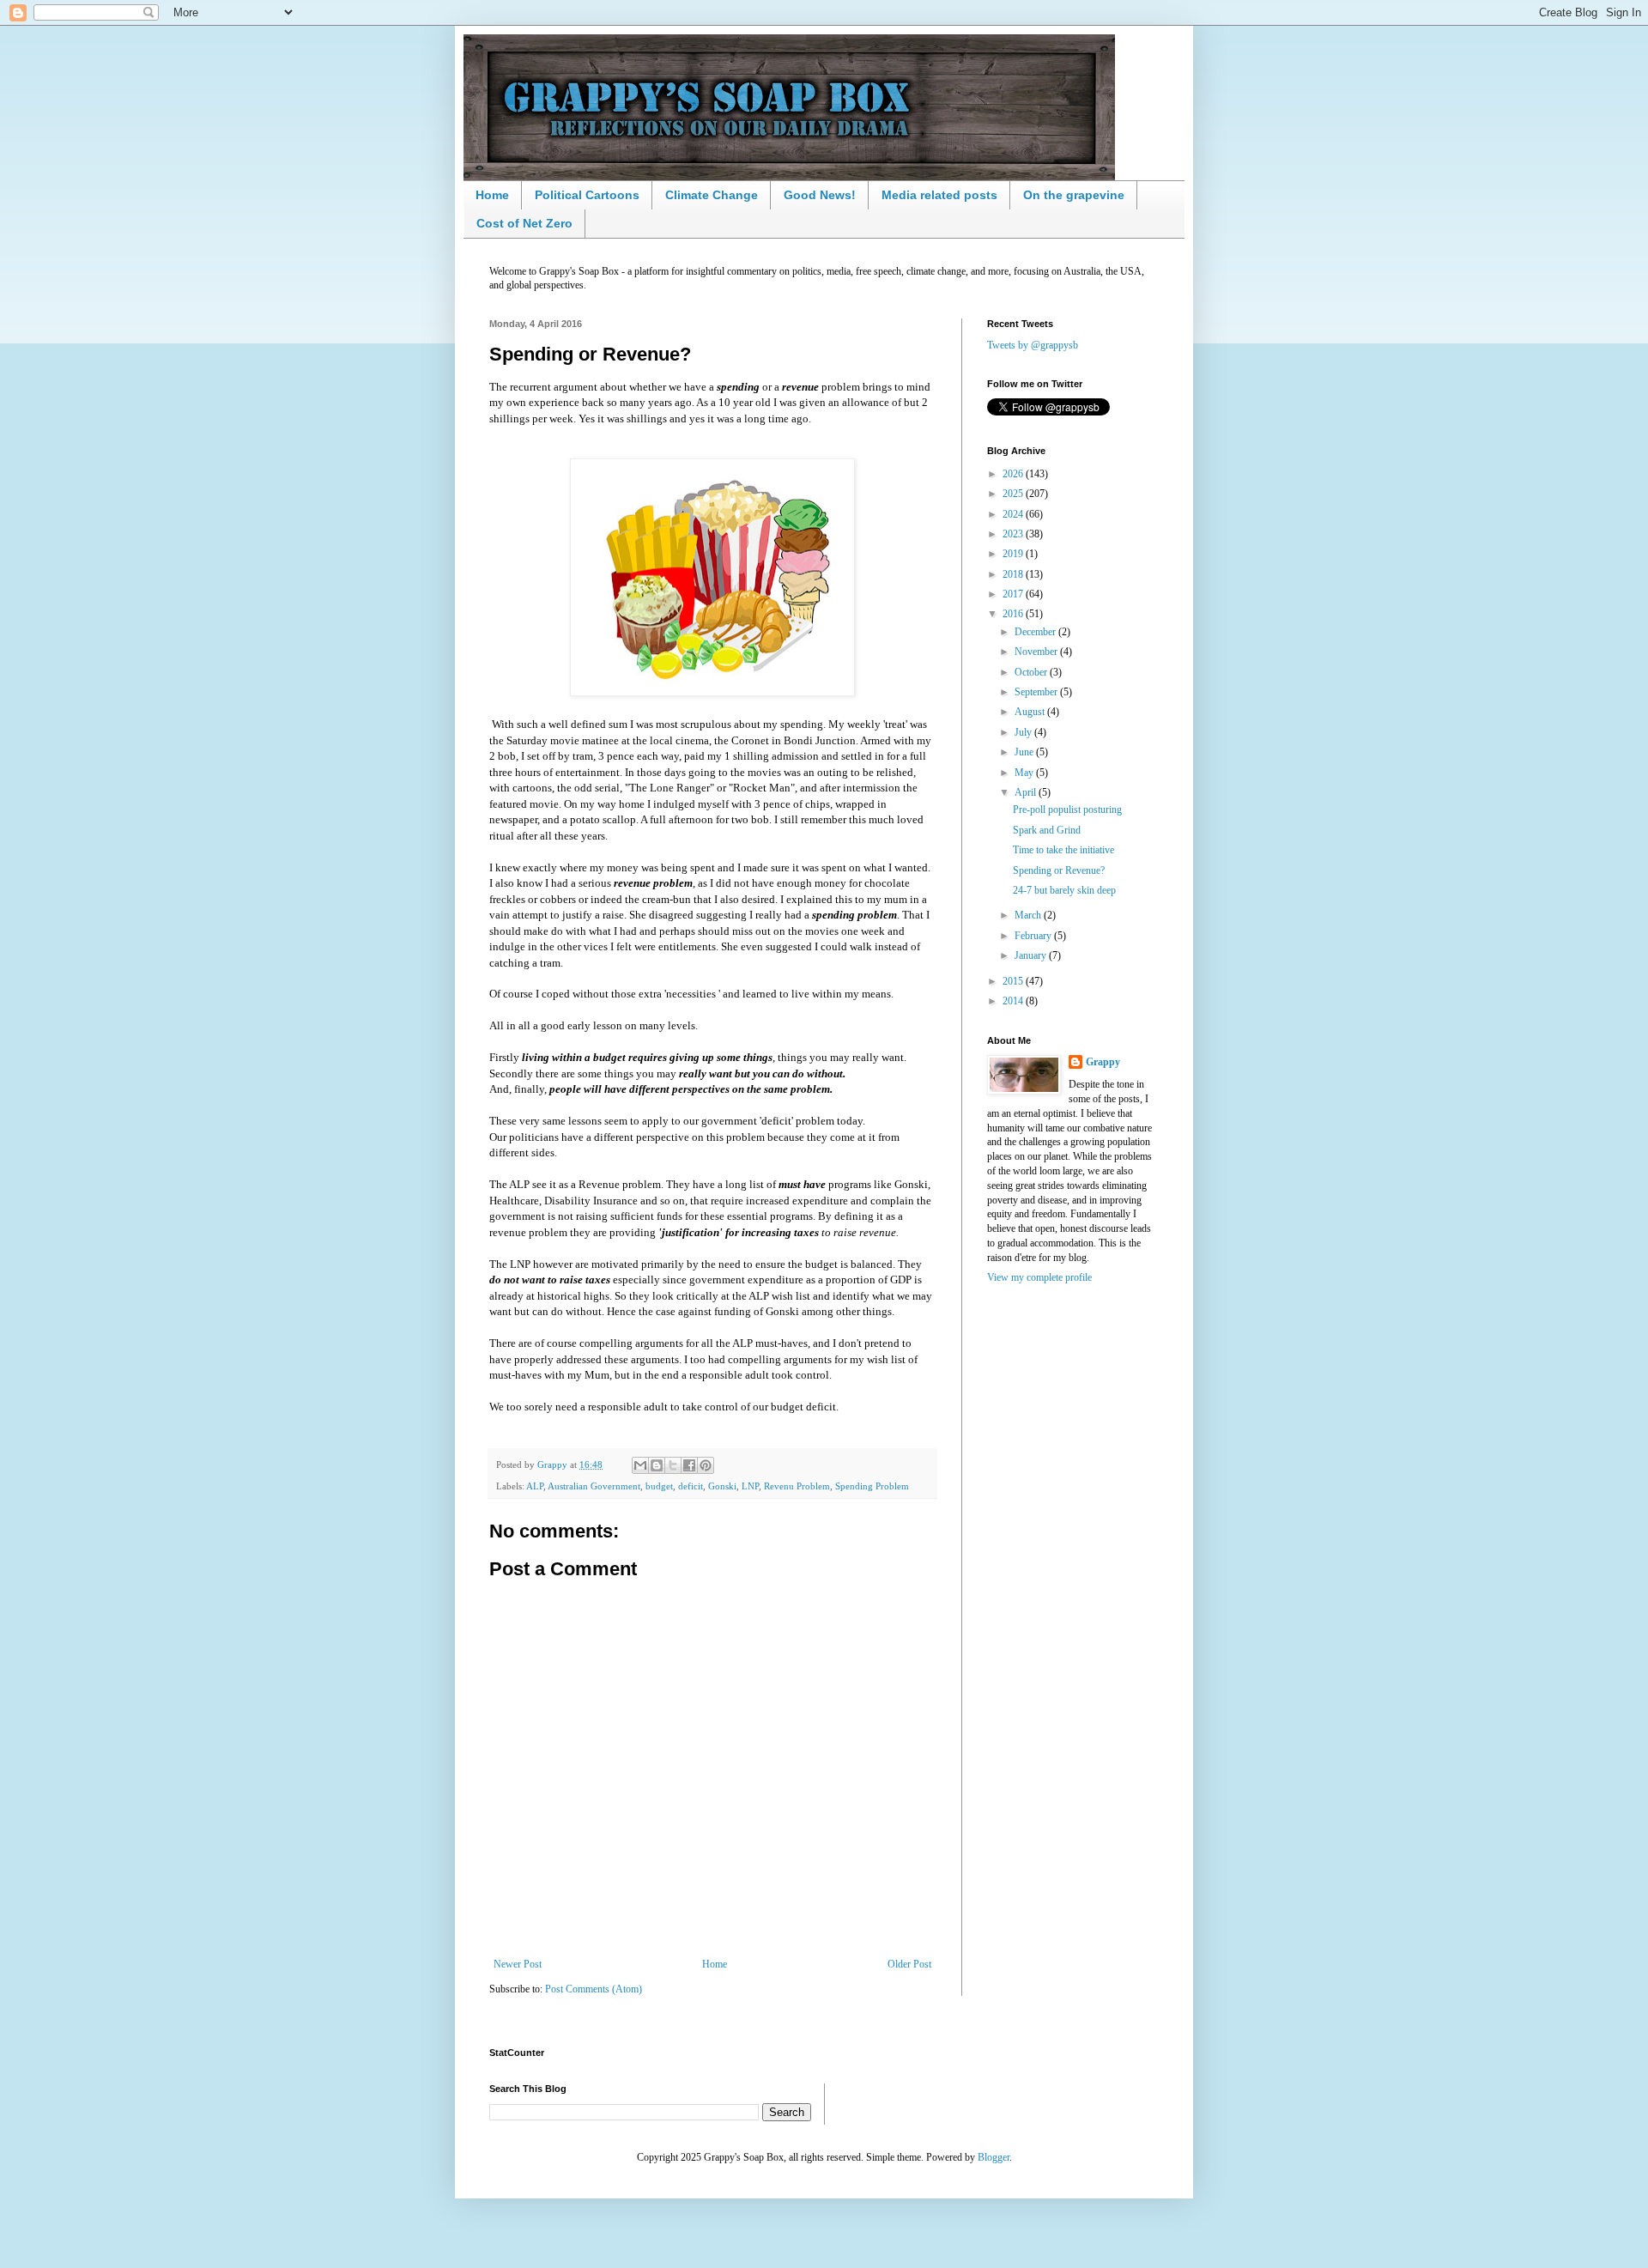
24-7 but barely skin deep (1064, 890)
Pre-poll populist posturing (1067, 810)
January (1032, 955)
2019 (1014, 554)
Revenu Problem (797, 1486)
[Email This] (640, 1465)
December (1036, 632)
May (1025, 773)
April (1027, 792)
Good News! (820, 195)
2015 (1014, 981)
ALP (535, 1486)
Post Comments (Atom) (594, 1989)
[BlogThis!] (657, 1465)
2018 (1014, 574)
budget (659, 1486)
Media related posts (939, 195)
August (1031, 712)
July (1024, 732)
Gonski (722, 1486)
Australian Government (594, 1486)
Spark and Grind (1047, 830)
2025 (1014, 494)
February (1034, 936)
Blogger (994, 2157)
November (1037, 652)
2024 (1014, 514)
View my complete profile (1039, 1277)
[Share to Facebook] (689, 1465)
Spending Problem (872, 1486)
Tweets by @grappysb (1033, 345)
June (1025, 752)
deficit (691, 1486)
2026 (1014, 474)
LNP (750, 1486)
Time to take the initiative (1063, 850)
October (1032, 672)
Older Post (909, 1964)
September (1037, 692)
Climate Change (712, 195)
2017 (1014, 594)
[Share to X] (673, 1465)
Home (492, 195)
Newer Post (518, 1964)
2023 (1014, 534)
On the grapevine (1074, 195)
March (1029, 915)
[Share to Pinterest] (706, 1465)
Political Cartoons (587, 195)
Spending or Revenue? (1059, 870)
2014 (1014, 1001)
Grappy (1103, 1062)
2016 (1014, 614)
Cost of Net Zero (524, 223)
